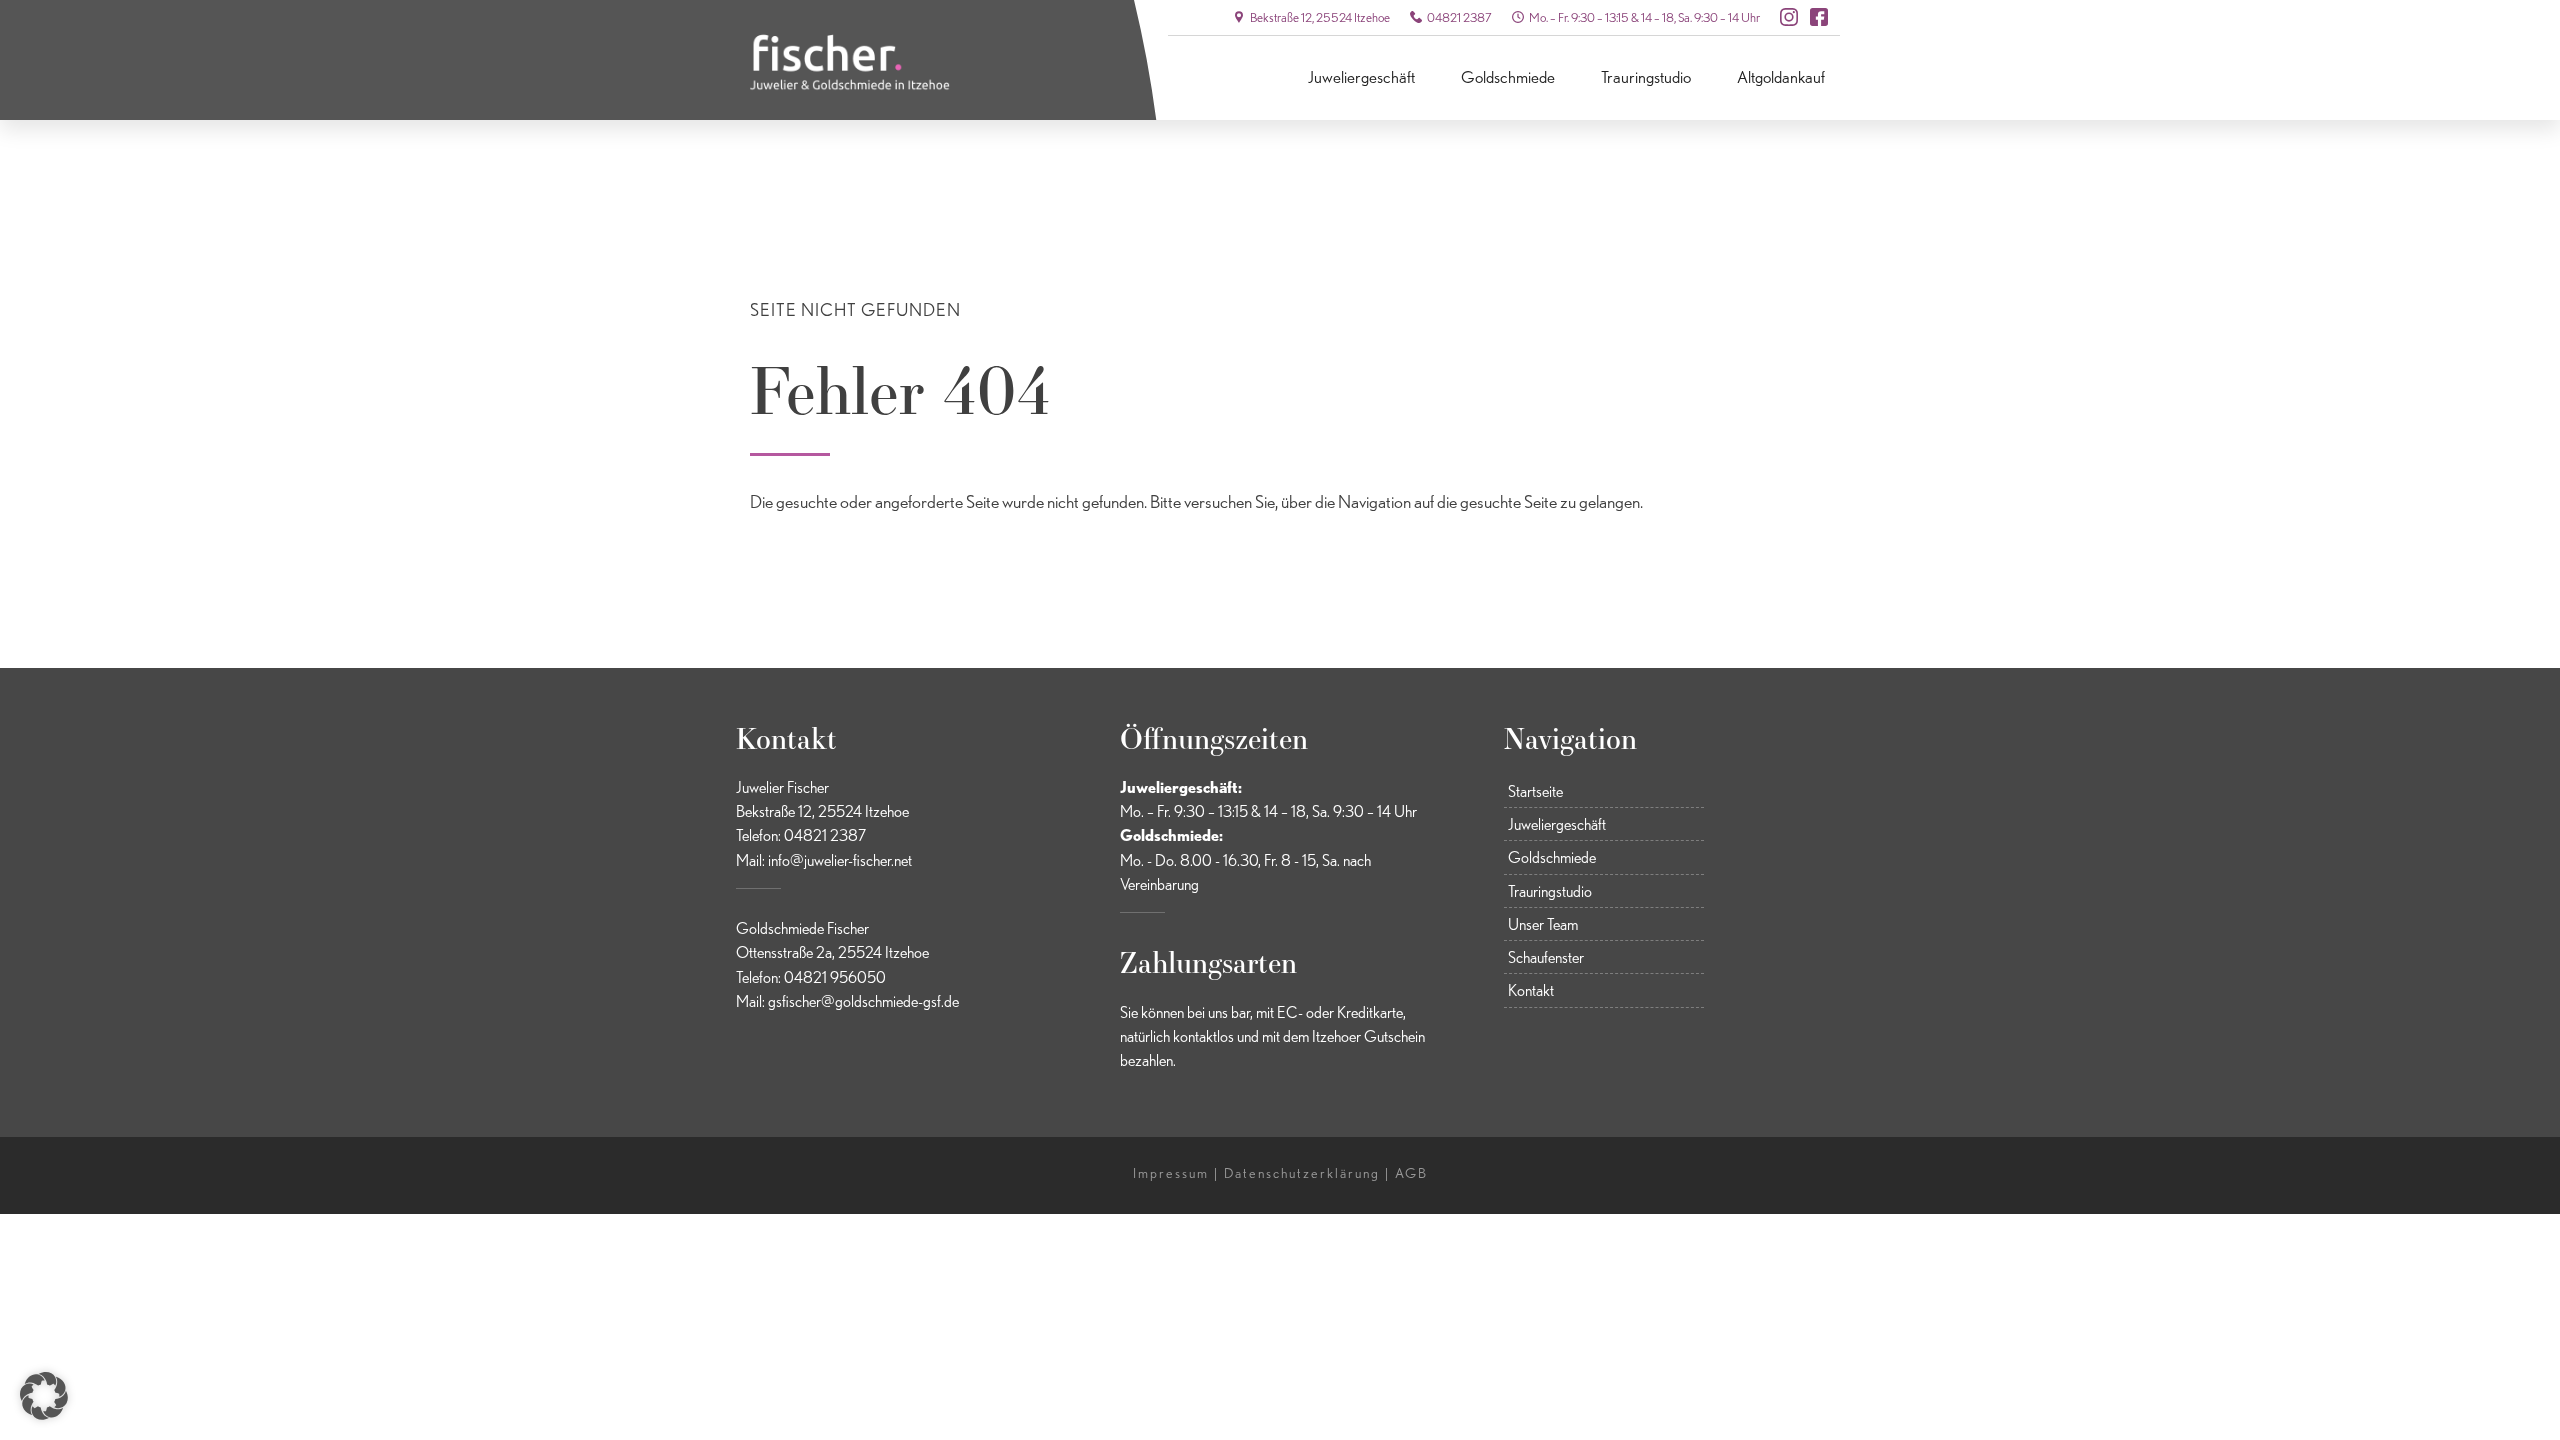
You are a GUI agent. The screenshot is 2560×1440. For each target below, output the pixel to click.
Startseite (1535, 791)
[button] (44, 1396)
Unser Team (1543, 924)
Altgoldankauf (1781, 77)
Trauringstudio (1646, 77)
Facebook (1819, 17)
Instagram (1789, 17)
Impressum (1171, 1173)
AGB (1411, 1173)
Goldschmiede (1508, 77)
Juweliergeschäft (1361, 77)
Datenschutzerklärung (1302, 1173)
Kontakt (1531, 990)
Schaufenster (1546, 957)
